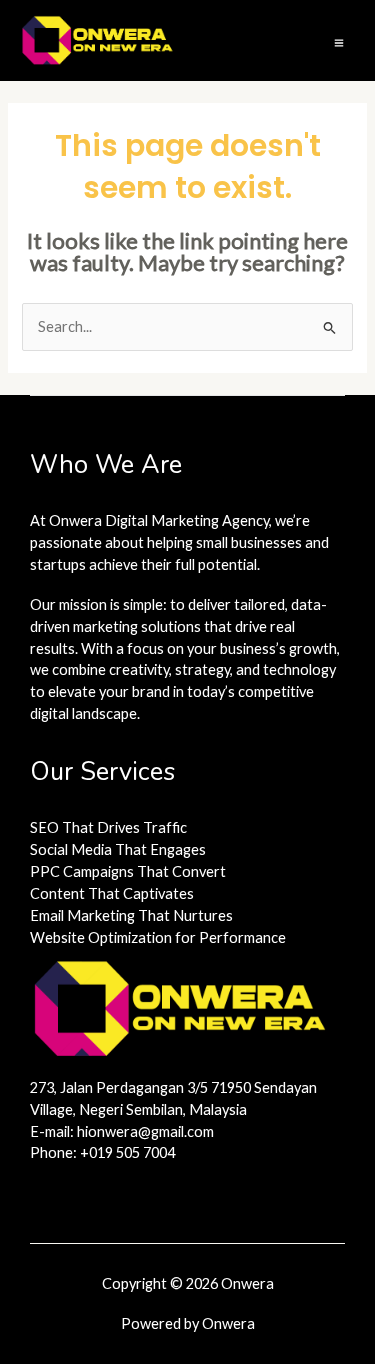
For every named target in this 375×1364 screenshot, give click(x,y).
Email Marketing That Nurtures (131, 915)
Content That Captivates (112, 893)
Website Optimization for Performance (158, 937)
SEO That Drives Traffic (108, 827)
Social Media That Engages (118, 849)
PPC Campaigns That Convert (128, 871)
